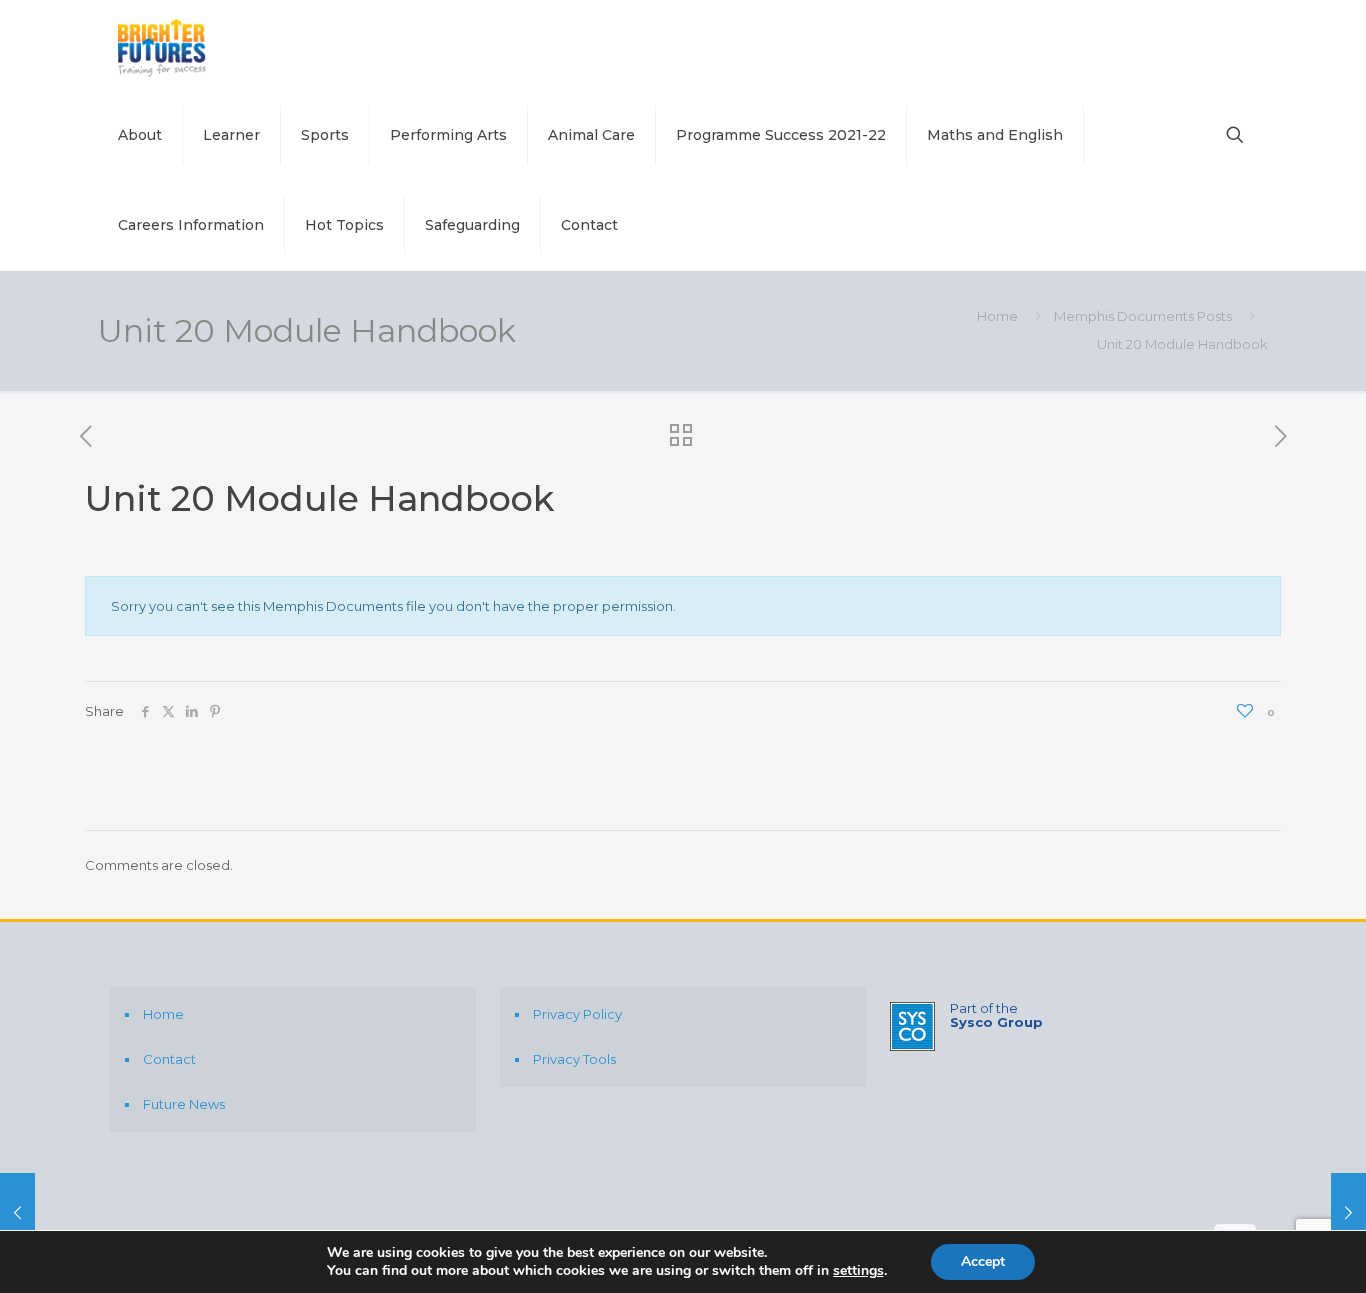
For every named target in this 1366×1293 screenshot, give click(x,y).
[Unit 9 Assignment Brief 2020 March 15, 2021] (17, 1213)
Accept (983, 1261)
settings (858, 1271)
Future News (184, 1104)
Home (997, 316)
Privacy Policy (577, 1014)
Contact (169, 1059)
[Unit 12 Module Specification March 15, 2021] (1348, 1213)
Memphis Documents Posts (1143, 316)
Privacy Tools (574, 1059)
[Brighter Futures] (163, 45)
